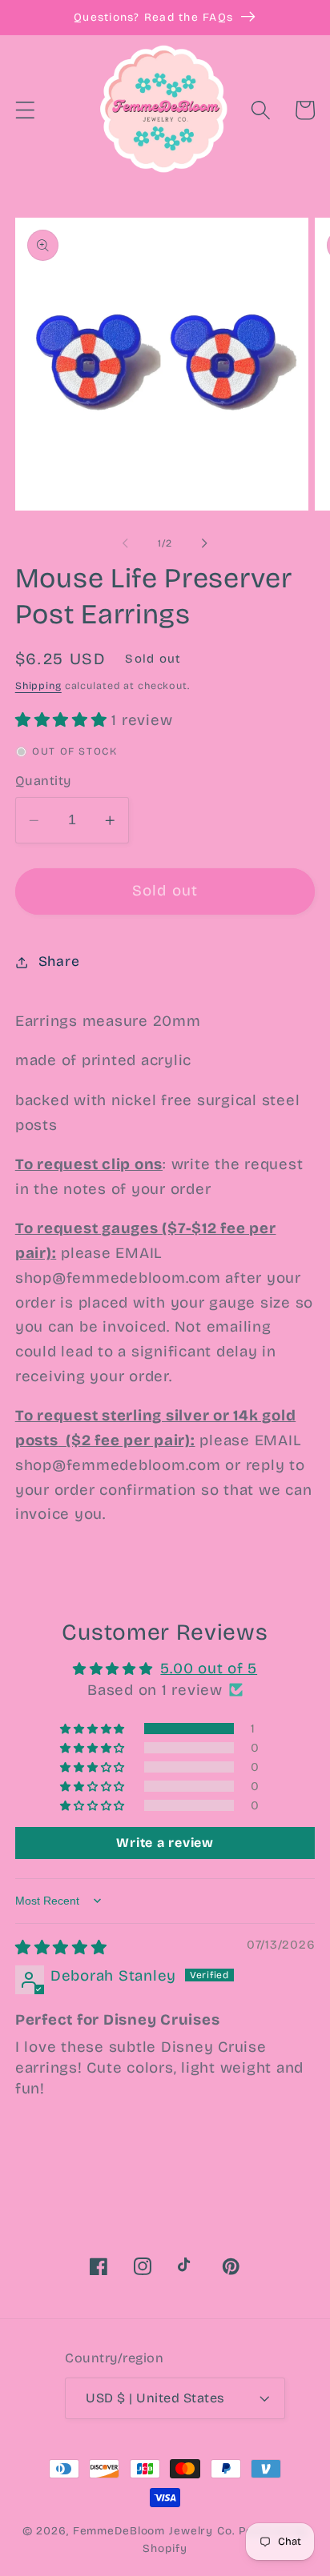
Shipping (38, 685)
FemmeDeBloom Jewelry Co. (156, 2531)
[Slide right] (205, 543)
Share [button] (59, 961)
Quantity (43, 781)
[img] (61, 1948)
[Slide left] (126, 543)
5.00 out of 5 (209, 1669)
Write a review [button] (165, 1843)
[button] (25, 110)
